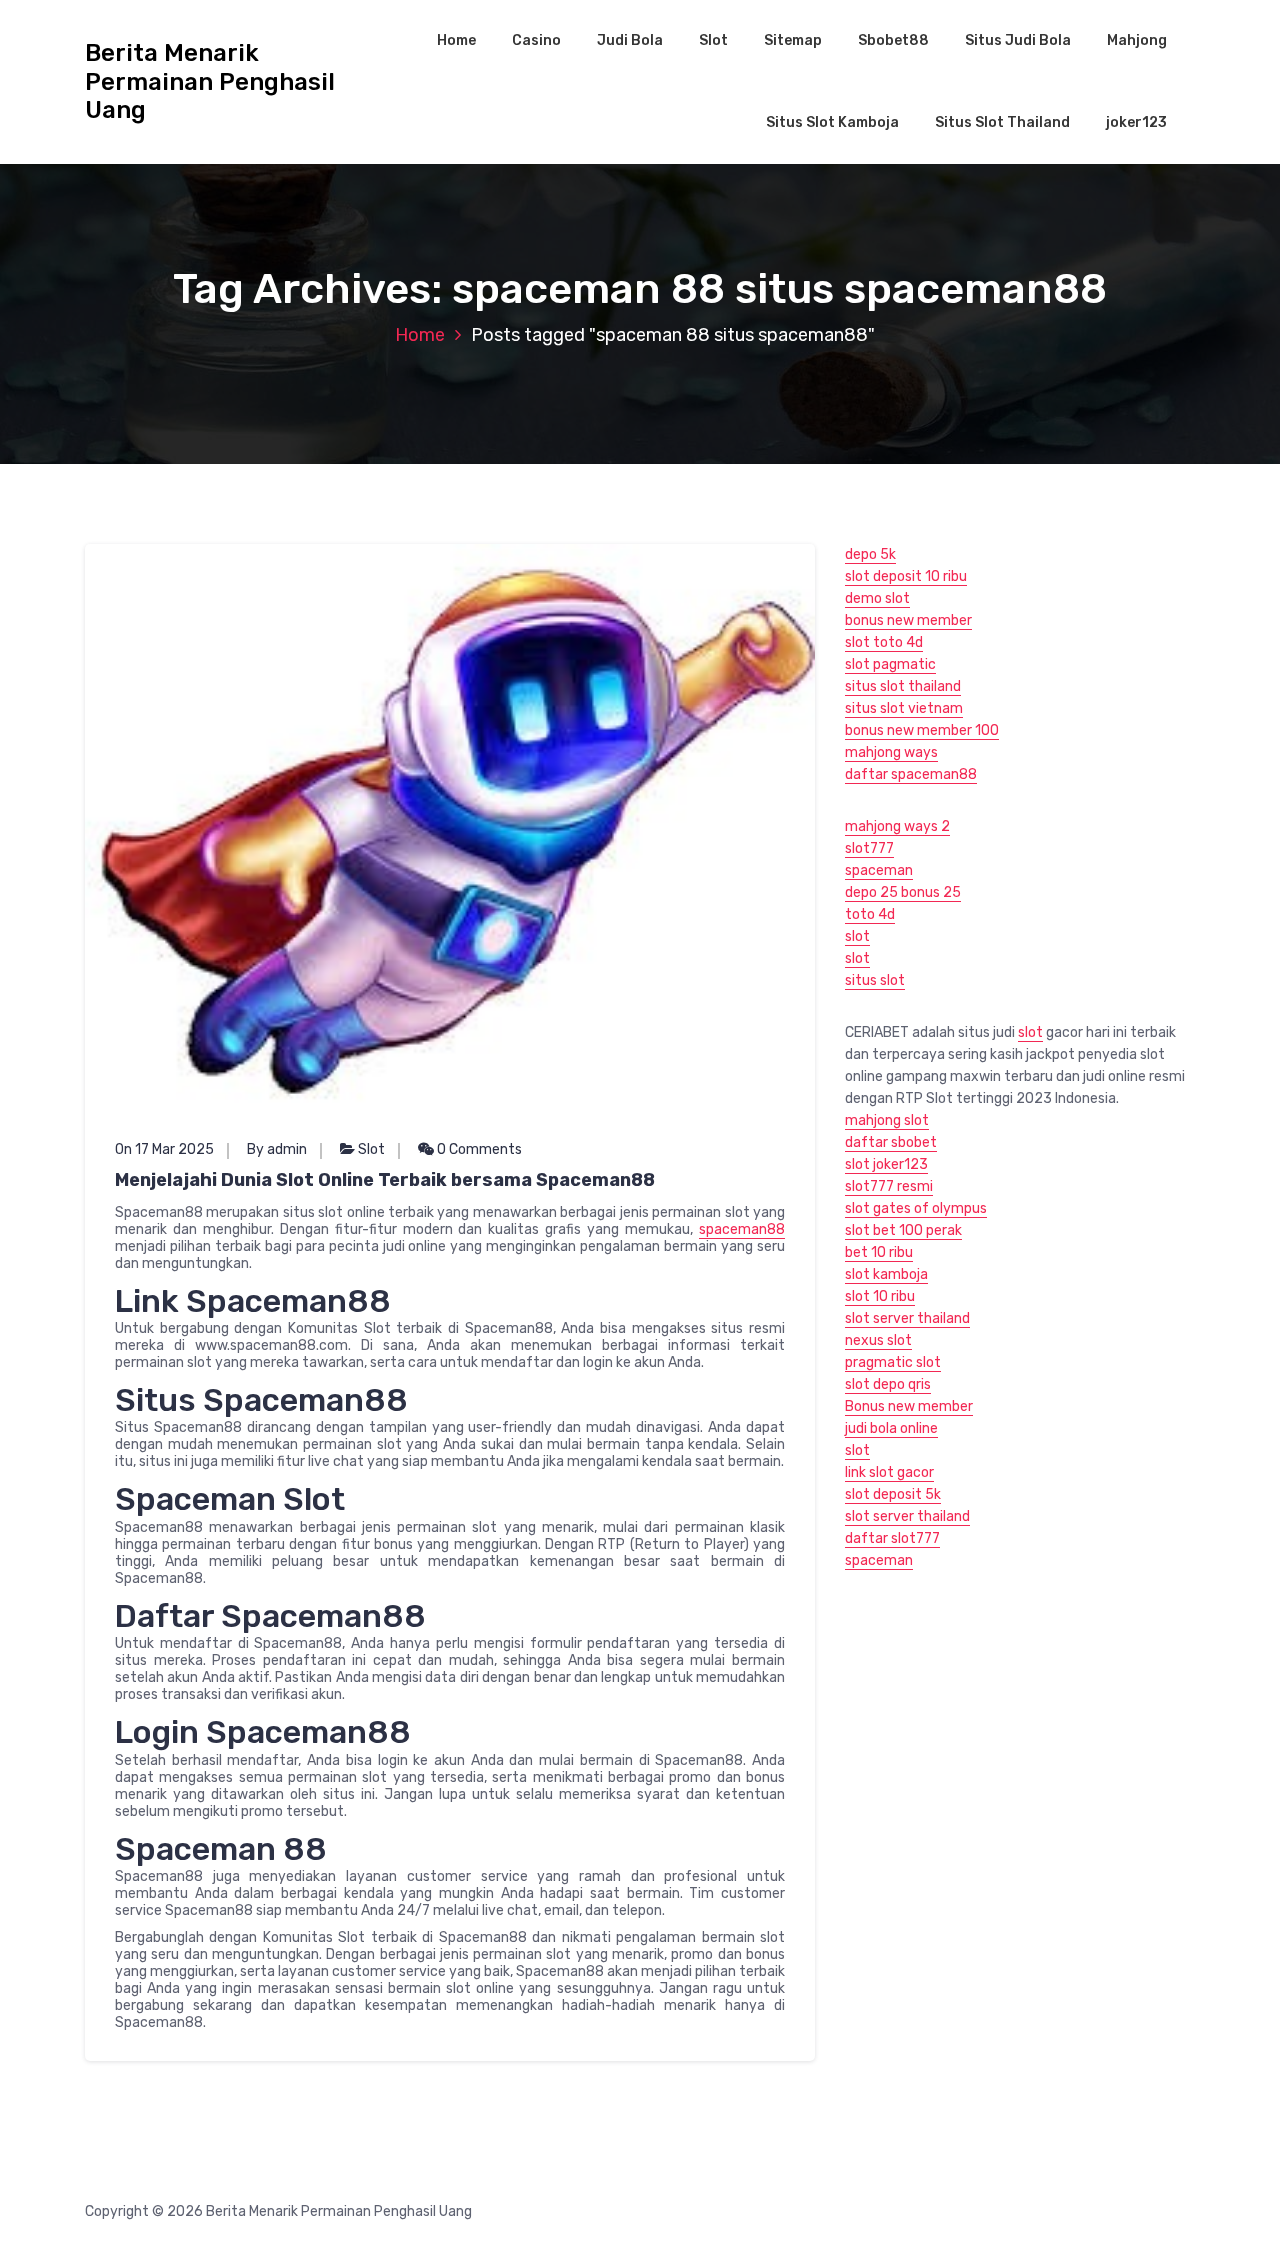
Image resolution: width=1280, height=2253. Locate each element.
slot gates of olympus (916, 1208)
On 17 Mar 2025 (164, 1149)
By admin (277, 1149)
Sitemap (793, 40)
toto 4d (870, 914)
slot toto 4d (884, 642)
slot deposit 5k (893, 1494)
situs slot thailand (903, 686)
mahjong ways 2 (897, 826)
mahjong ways (891, 752)
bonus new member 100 (922, 730)
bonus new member (908, 620)
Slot (713, 40)
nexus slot (878, 1340)
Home (456, 40)
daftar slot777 (892, 1538)
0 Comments (478, 1149)
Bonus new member (909, 1406)
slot (857, 936)
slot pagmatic (890, 664)
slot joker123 (886, 1164)
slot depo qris (888, 1384)
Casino (536, 40)
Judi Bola (630, 40)
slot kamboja (886, 1274)
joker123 (1136, 122)
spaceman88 (742, 1229)
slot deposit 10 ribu (906, 576)
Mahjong (1137, 40)
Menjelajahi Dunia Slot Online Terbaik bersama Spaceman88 (385, 1180)
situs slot (875, 980)
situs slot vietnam (904, 708)
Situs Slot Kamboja (832, 122)
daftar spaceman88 (911, 774)
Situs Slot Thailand (1002, 122)
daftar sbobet (891, 1142)
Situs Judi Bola (1018, 40)
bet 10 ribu (879, 1252)
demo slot (877, 598)
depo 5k (870, 554)
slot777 (869, 848)
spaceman (879, 870)
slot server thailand (907, 1318)
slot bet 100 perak (903, 1230)
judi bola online (891, 1428)
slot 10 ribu (880, 1296)
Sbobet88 (893, 40)
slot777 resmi (889, 1186)
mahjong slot (887, 1120)
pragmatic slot (893, 1362)
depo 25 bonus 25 (903, 892)
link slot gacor (889, 1472)
